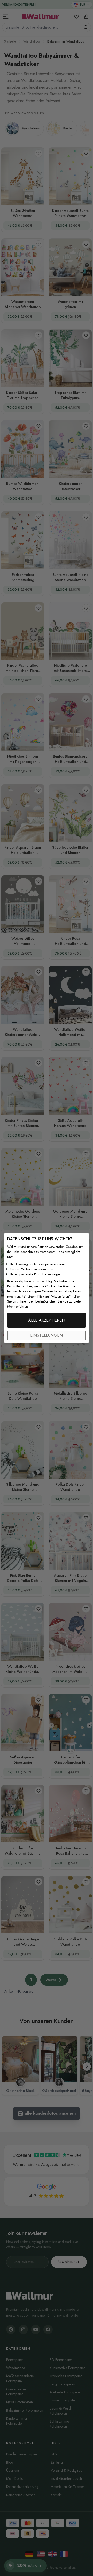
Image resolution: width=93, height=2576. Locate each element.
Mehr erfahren (18, 1307)
